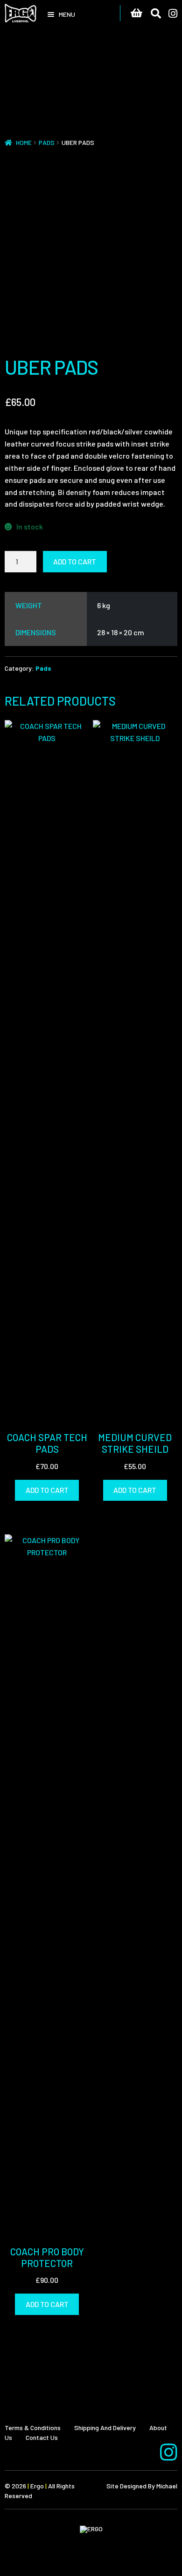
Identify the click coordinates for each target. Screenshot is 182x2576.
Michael (167, 2486)
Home (24, 142)
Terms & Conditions (33, 2428)
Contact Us (42, 2437)
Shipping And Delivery (105, 2428)
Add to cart (75, 561)
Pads (47, 142)
